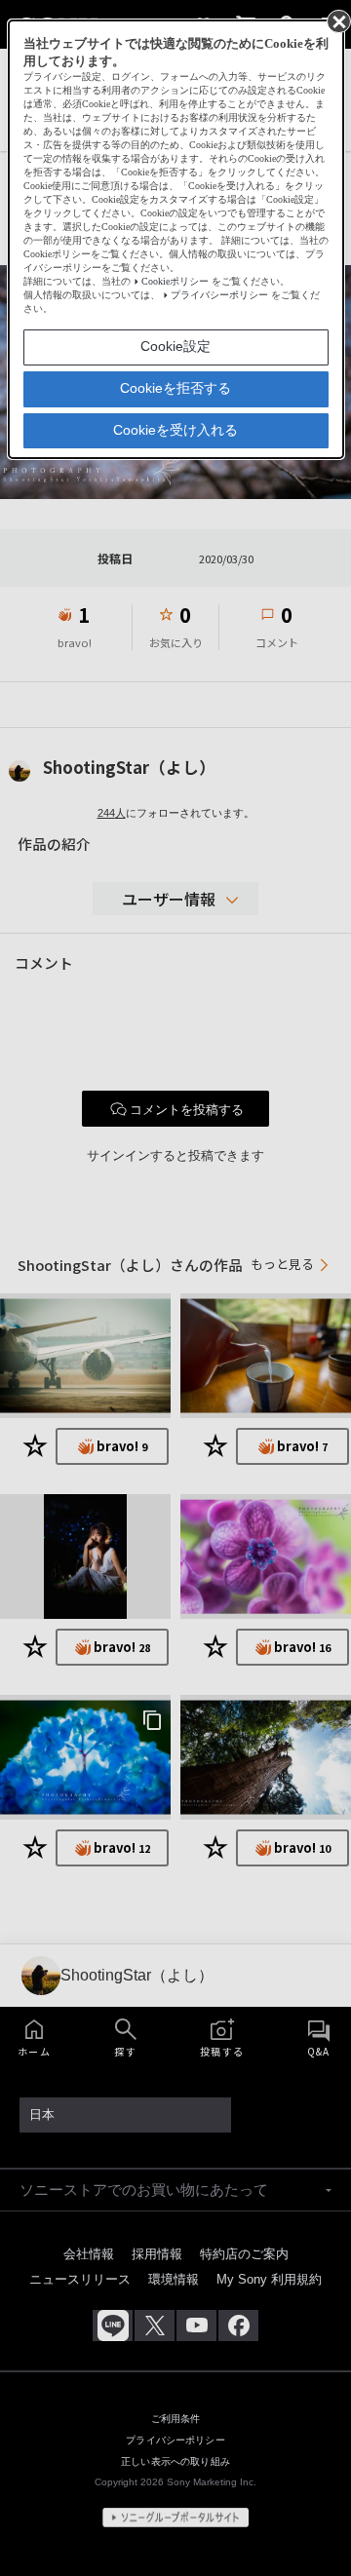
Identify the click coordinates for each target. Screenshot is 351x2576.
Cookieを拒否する (175, 388)
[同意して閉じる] (337, 20)
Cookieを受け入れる (175, 430)
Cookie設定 (175, 346)
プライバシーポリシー (219, 295)
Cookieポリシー (175, 281)
